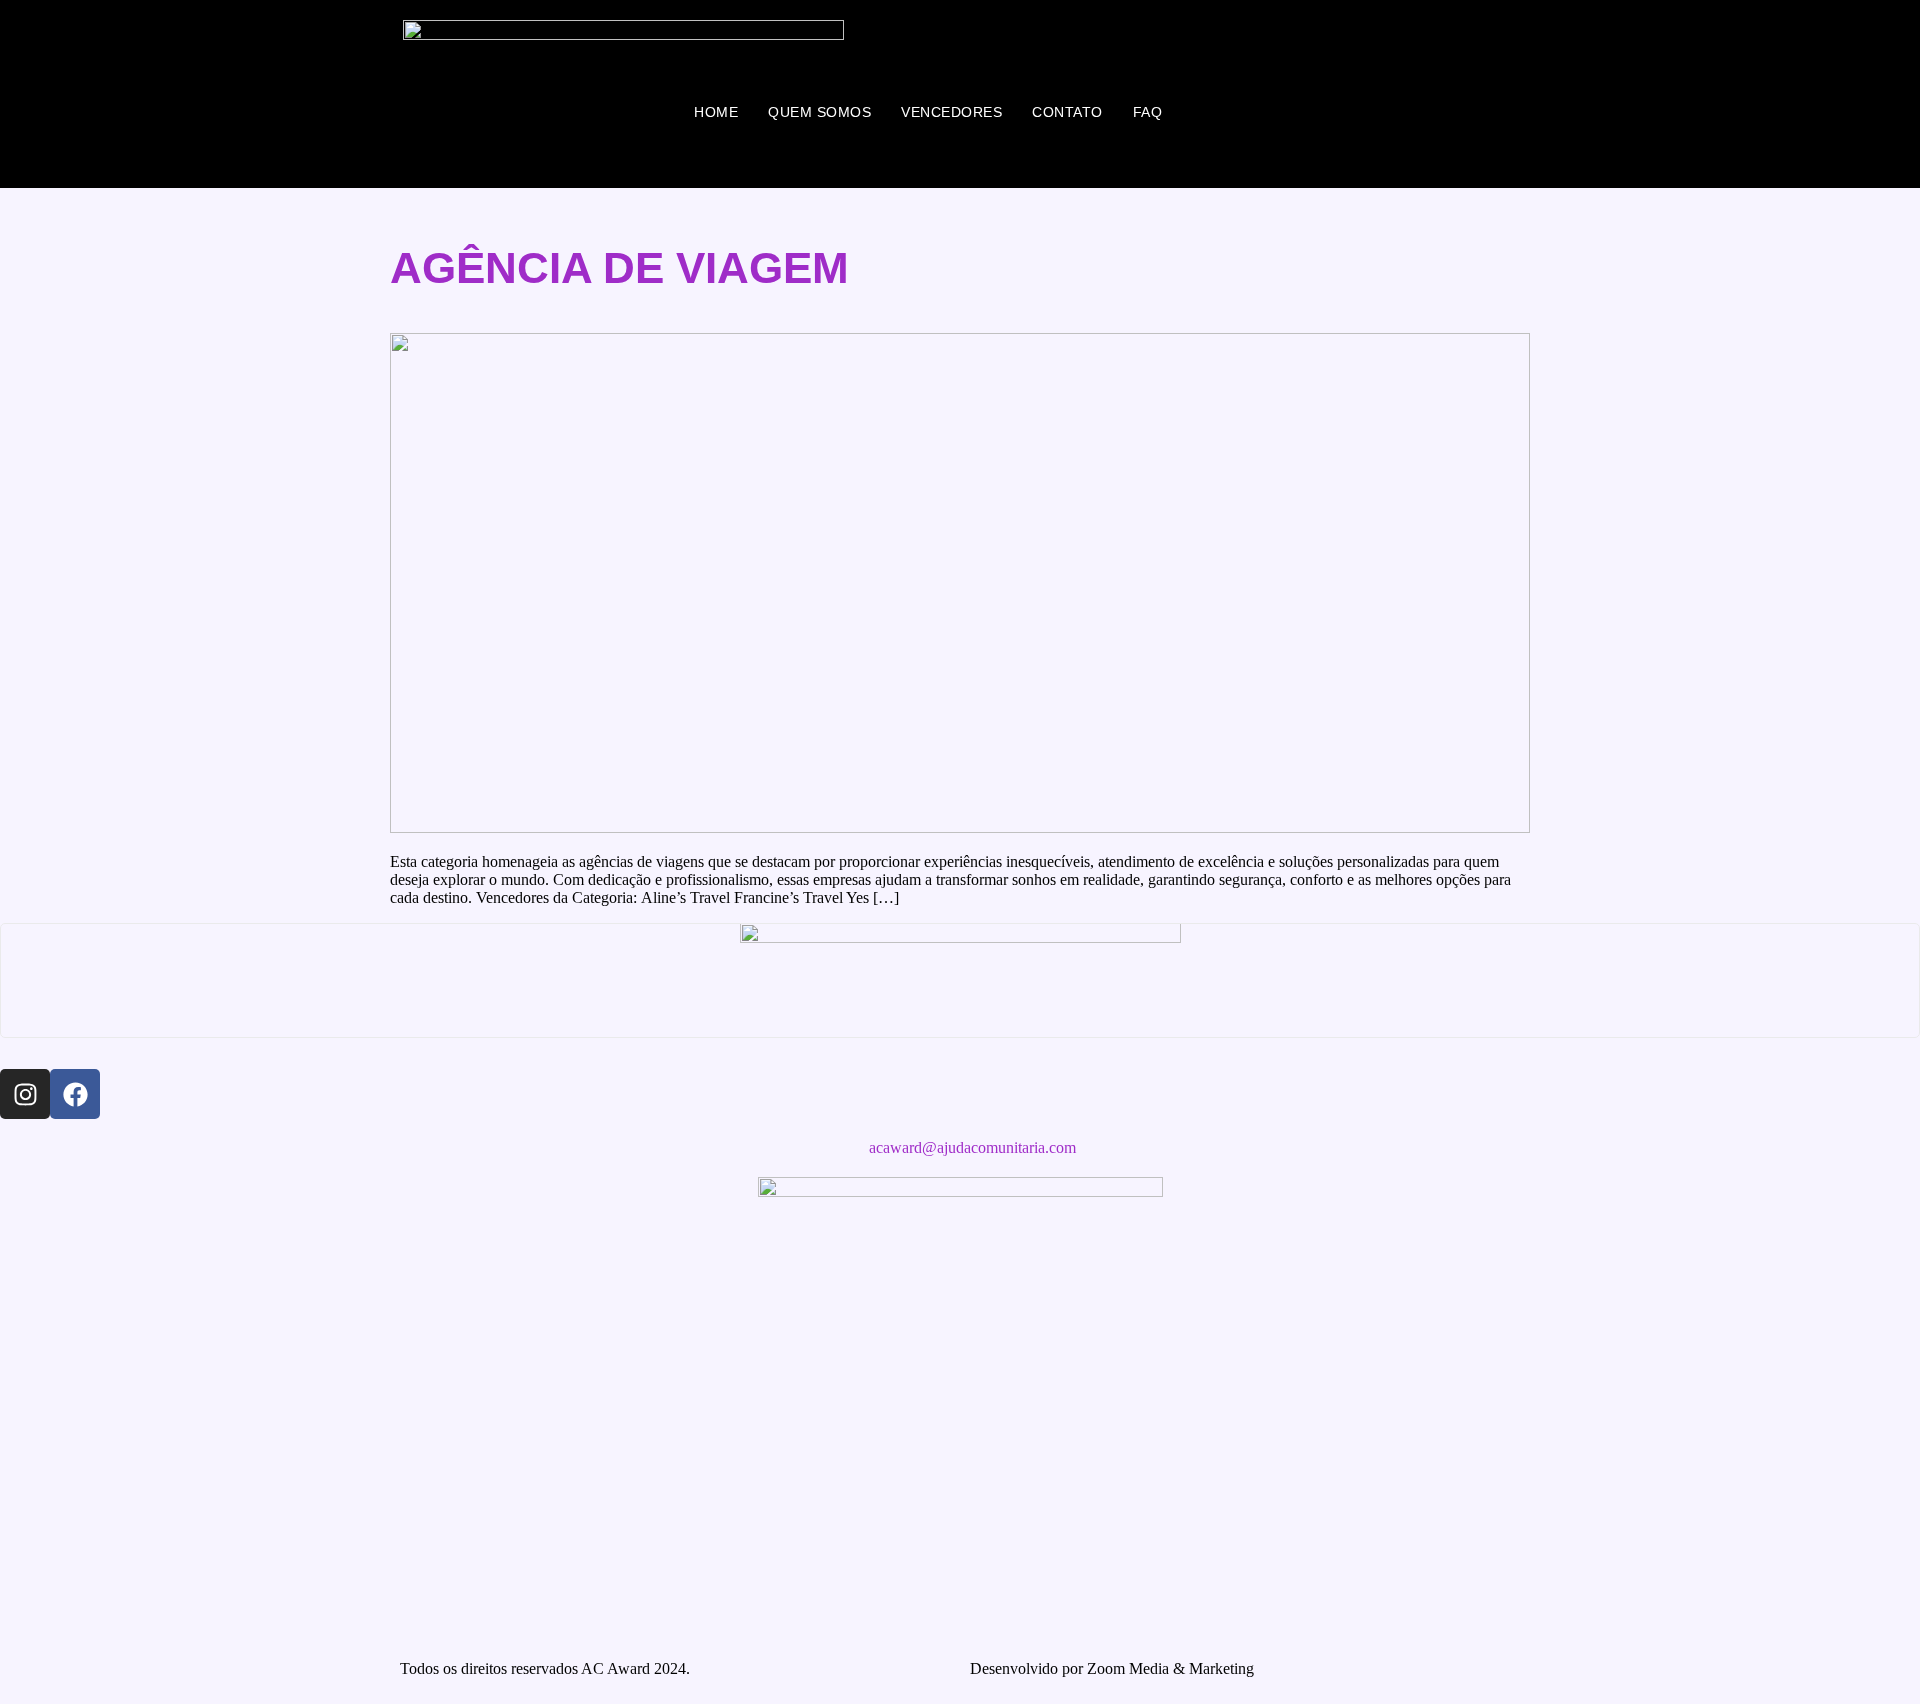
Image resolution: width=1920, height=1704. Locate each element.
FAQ (1148, 112)
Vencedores (951, 112)
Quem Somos (819, 112)
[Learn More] (960, 980)
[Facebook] (75, 1094)
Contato (1067, 112)
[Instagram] (25, 1094)
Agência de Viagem (619, 267)
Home (716, 112)
